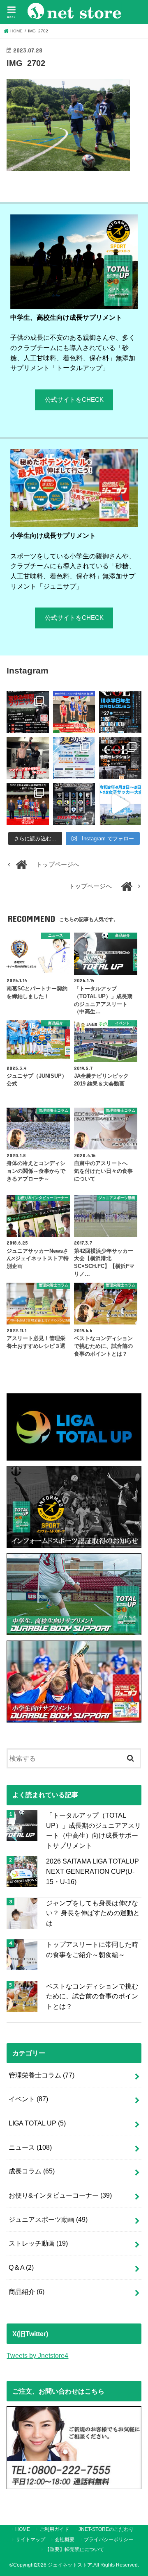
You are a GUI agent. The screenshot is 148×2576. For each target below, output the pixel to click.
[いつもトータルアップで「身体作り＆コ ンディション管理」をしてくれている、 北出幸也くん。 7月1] (74, 712)
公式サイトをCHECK (74, 400)
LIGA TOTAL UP (37, 2123)
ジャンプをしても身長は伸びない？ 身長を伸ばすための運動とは (93, 1913)
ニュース (30, 2147)
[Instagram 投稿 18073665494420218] (120, 804)
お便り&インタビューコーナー (60, 2195)
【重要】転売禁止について (74, 2549)
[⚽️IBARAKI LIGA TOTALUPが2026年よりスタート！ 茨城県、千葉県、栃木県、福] (74, 804)
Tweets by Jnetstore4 (37, 2355)
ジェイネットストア (70, 2565)
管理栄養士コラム (42, 2075)
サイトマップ (30, 2540)
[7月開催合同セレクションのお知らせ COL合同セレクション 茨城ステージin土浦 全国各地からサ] (120, 758)
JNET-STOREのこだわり (106, 2529)
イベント (28, 2099)
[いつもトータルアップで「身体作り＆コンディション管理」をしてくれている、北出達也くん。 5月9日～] (28, 804)
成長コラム (32, 2171)
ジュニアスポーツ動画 (48, 2219)
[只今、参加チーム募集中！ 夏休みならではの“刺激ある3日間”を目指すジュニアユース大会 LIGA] (74, 758)
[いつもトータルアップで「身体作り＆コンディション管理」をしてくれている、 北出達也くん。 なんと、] (28, 758)
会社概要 (65, 2540)
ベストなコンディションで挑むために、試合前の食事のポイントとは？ (92, 1996)
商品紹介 (27, 2292)
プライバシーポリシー (109, 2540)
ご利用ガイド (54, 2529)
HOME (23, 2529)
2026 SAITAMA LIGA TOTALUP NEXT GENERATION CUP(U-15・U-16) (92, 1871)
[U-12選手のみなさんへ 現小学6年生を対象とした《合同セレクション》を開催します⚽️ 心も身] (120, 712)
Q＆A (21, 2267)
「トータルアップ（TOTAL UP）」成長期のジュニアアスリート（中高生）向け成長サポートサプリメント (94, 1830)
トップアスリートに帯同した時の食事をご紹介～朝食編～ (92, 1949)
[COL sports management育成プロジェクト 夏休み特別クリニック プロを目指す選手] (28, 712)
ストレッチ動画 (38, 2243)
